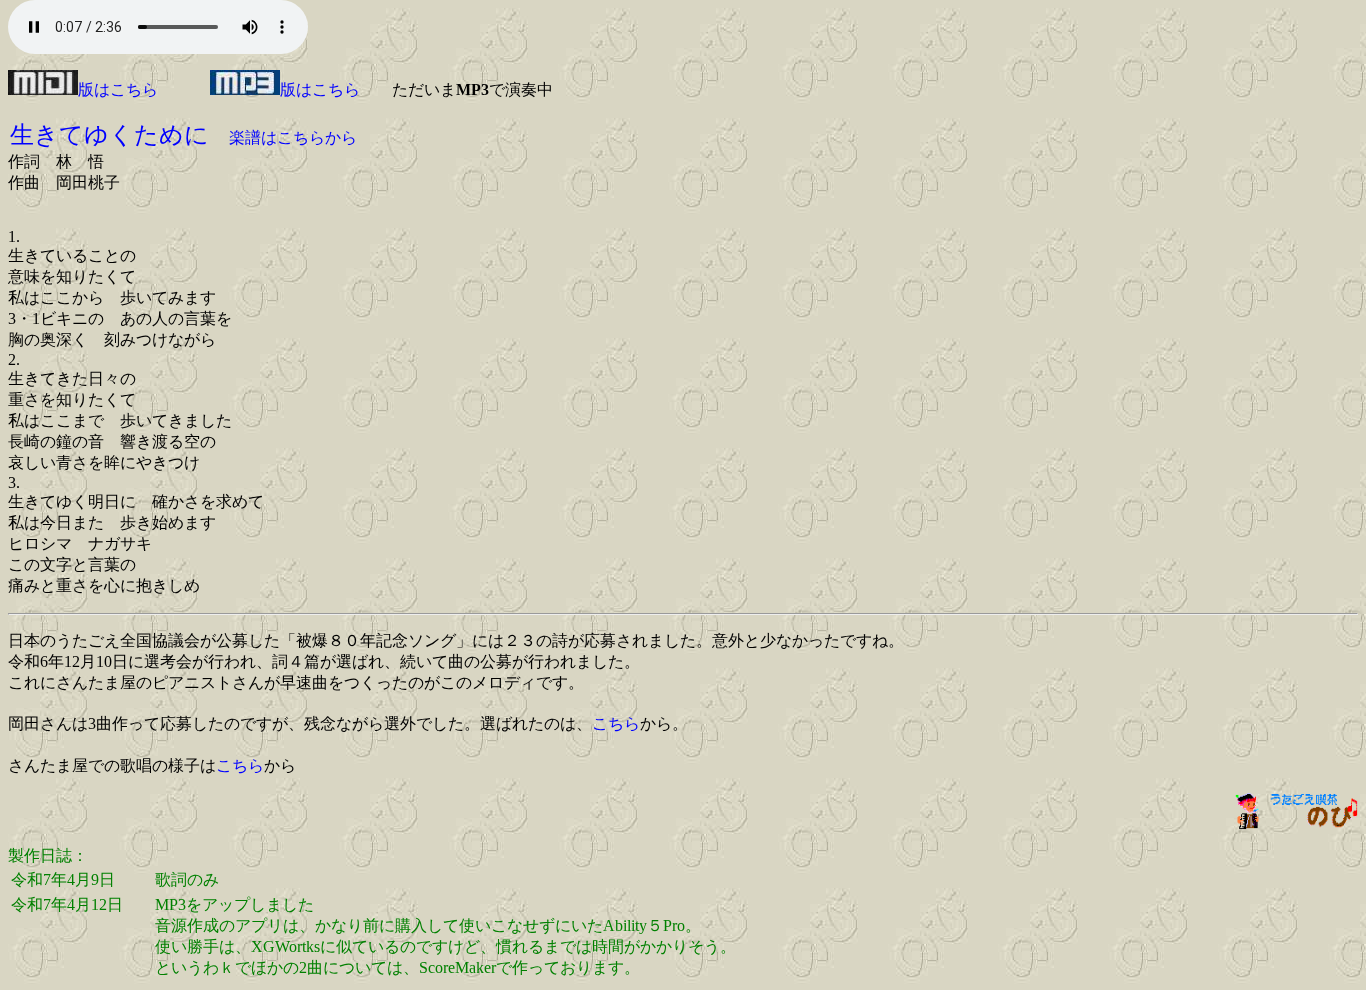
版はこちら (118, 89)
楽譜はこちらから (293, 137)
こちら (616, 723)
